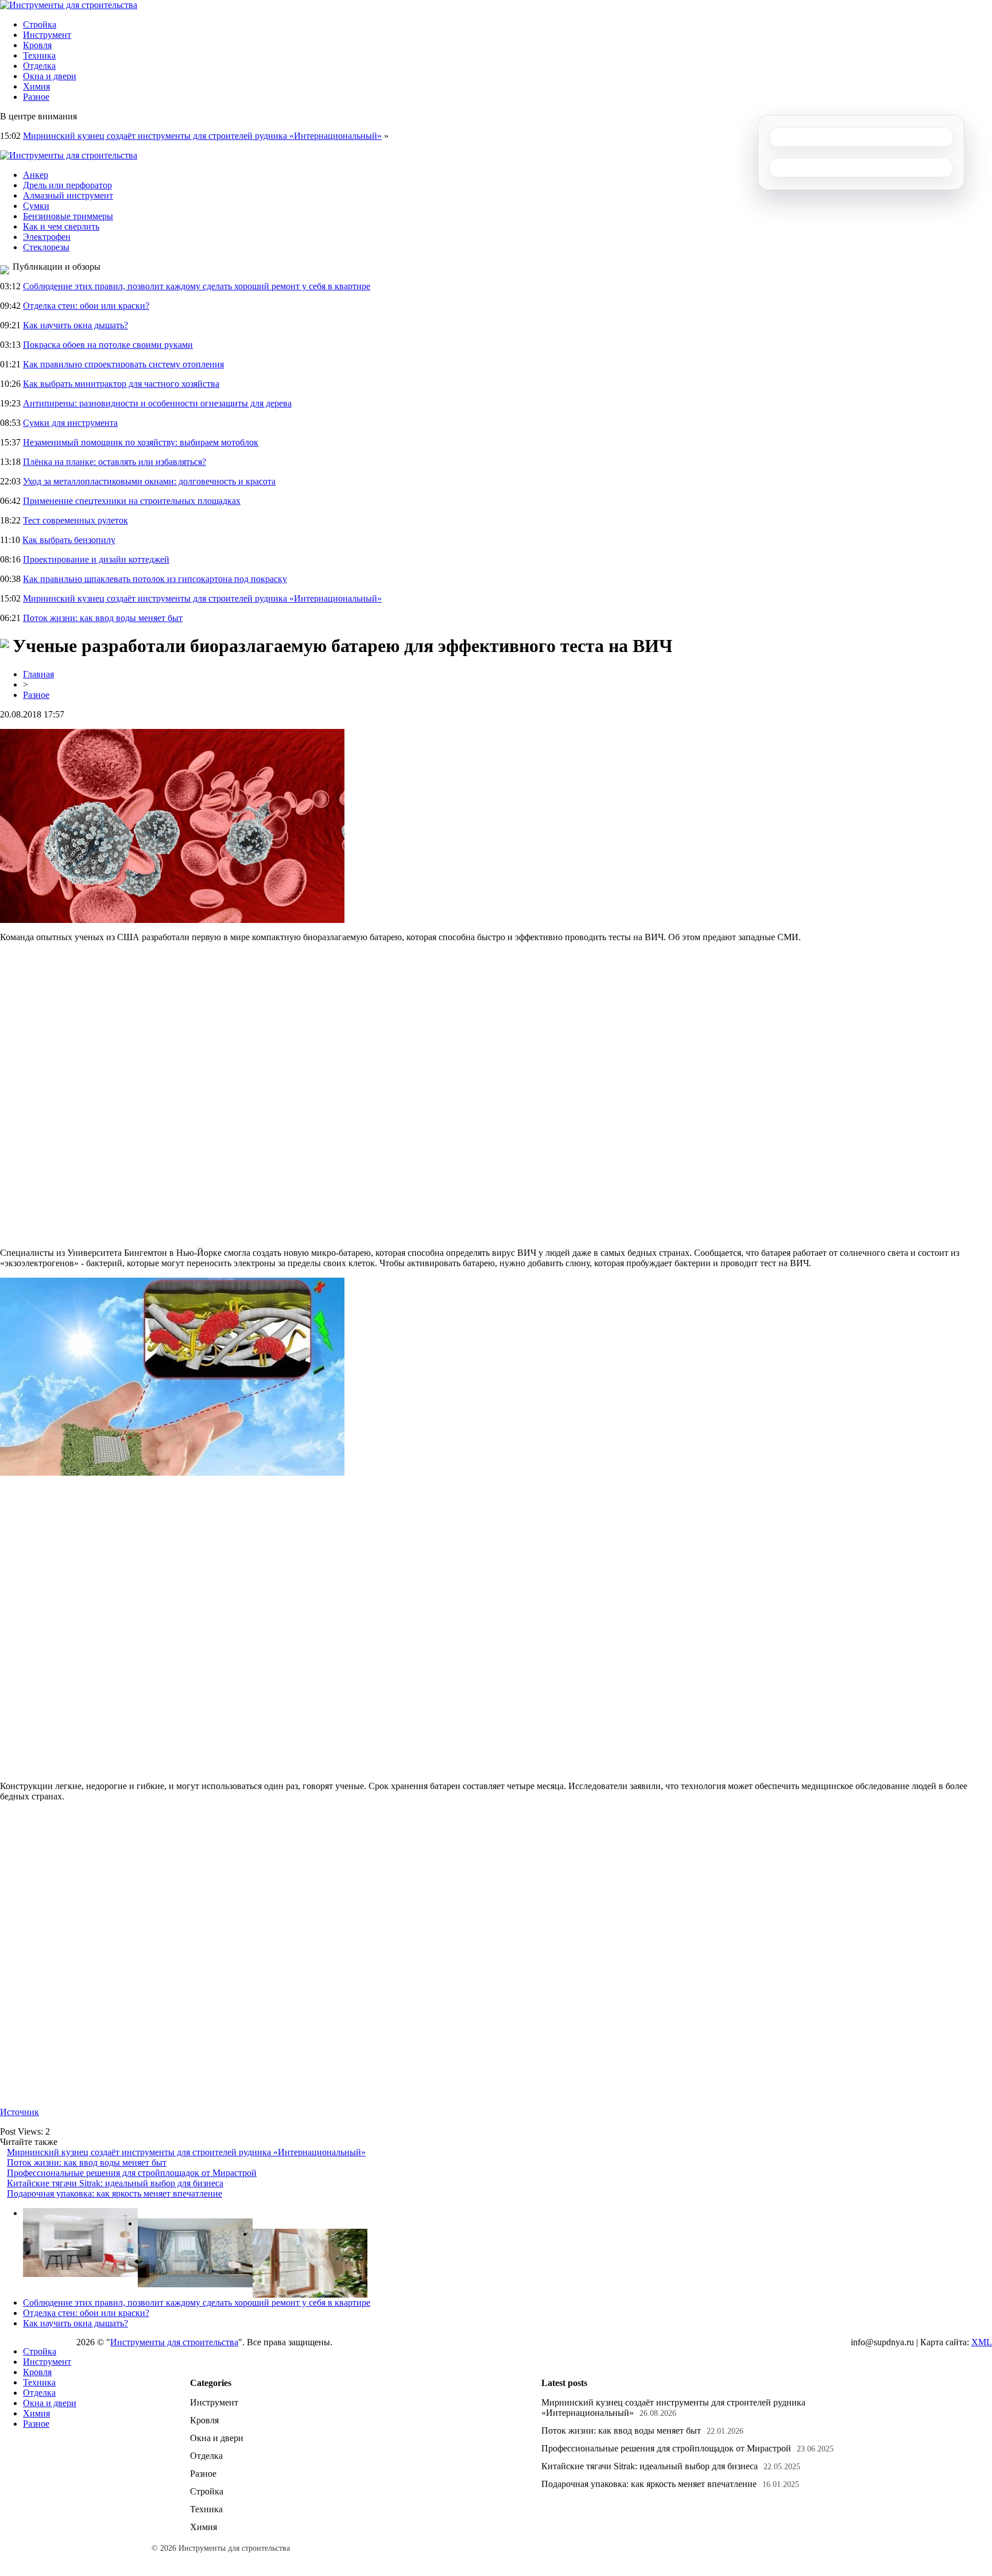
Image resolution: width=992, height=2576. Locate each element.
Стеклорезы (46, 247)
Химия (36, 86)
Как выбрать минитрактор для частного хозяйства (121, 384)
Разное (36, 97)
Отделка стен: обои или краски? (86, 306)
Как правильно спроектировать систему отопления (123, 364)
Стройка (40, 24)
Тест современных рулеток (75, 520)
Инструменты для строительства (174, 2342)
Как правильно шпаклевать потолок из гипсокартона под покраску (155, 579)
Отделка (39, 66)
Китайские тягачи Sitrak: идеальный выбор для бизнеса (115, 2183)
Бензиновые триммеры (68, 216)
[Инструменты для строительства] (69, 5)
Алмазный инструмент (68, 195)
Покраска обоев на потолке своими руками (108, 345)
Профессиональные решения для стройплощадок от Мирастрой (132, 2173)
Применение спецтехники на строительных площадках (132, 501)
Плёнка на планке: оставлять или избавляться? (115, 462)
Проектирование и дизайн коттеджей (96, 559)
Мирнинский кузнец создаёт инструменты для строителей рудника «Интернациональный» (202, 136)
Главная (38, 674)
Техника (39, 55)
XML (982, 2342)
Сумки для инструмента (70, 423)
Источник (20, 2112)
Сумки (36, 206)
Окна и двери (50, 76)
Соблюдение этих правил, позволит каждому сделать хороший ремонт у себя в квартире (197, 286)
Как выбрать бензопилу (69, 540)
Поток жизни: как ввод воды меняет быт (103, 618)
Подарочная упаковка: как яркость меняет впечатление (115, 2193)
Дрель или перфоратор (67, 185)
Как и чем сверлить (61, 226)
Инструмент (47, 35)
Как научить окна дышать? (75, 325)
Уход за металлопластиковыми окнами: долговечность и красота (149, 481)
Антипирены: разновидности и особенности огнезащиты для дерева (157, 403)
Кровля (37, 45)
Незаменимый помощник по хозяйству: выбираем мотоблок (141, 442)
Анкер (36, 175)
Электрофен (47, 237)
